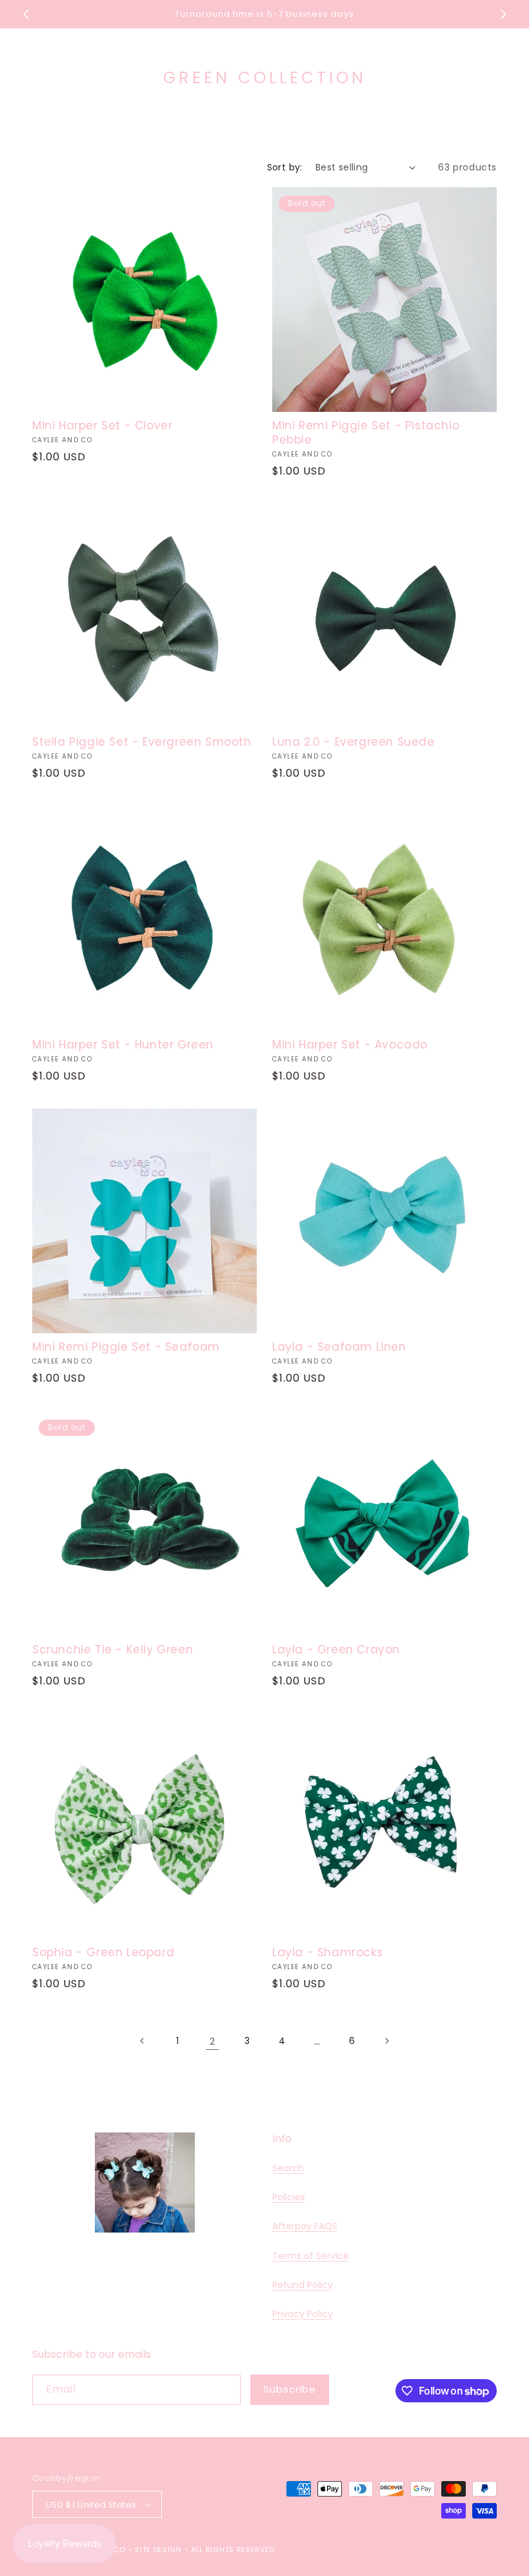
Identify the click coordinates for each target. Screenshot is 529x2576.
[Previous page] (143, 2041)
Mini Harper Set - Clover (102, 425)
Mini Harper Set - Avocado (350, 1045)
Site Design (158, 2550)
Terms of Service (311, 2256)
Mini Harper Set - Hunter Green (123, 1045)
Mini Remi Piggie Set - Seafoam (126, 1347)
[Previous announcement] (26, 14)
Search (288, 2168)
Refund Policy (303, 2285)
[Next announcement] (503, 14)
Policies (289, 2197)
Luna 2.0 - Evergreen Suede (354, 742)
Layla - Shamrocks (327, 1952)
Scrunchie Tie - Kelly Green (113, 1650)
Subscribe (290, 2389)
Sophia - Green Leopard (103, 1952)
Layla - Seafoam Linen (339, 1347)
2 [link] (212, 2041)
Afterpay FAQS (305, 2226)
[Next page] (386, 2041)
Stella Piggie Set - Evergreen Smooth (142, 742)
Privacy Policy (303, 2314)
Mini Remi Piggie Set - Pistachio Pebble (366, 433)
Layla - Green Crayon (336, 1650)
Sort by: (285, 167)
